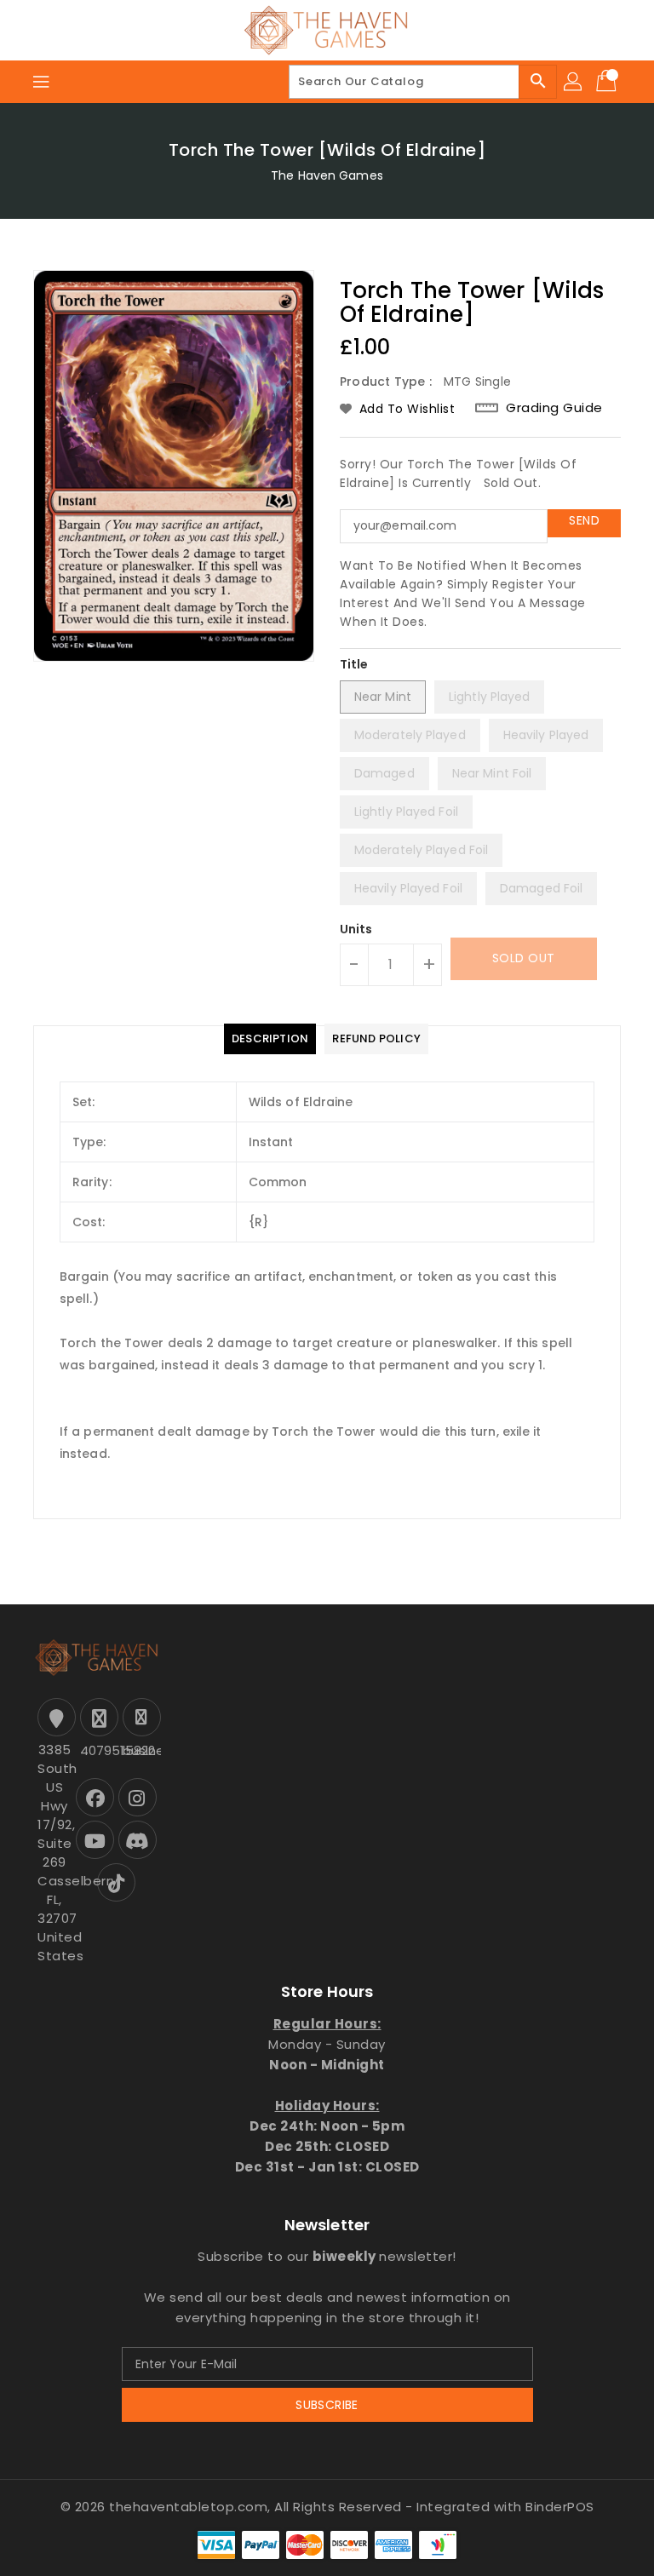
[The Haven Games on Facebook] (95, 1797)
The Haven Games (327, 175)
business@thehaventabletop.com (140, 1750)
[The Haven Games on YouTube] (95, 1840)
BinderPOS (560, 2507)
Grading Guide (554, 407)
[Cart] (608, 82)
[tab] (270, 1039)
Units (356, 929)
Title (354, 664)
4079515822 (97, 1750)
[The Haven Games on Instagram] (138, 1797)
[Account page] (574, 82)
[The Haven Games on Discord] (138, 1840)
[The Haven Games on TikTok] (116, 1882)
